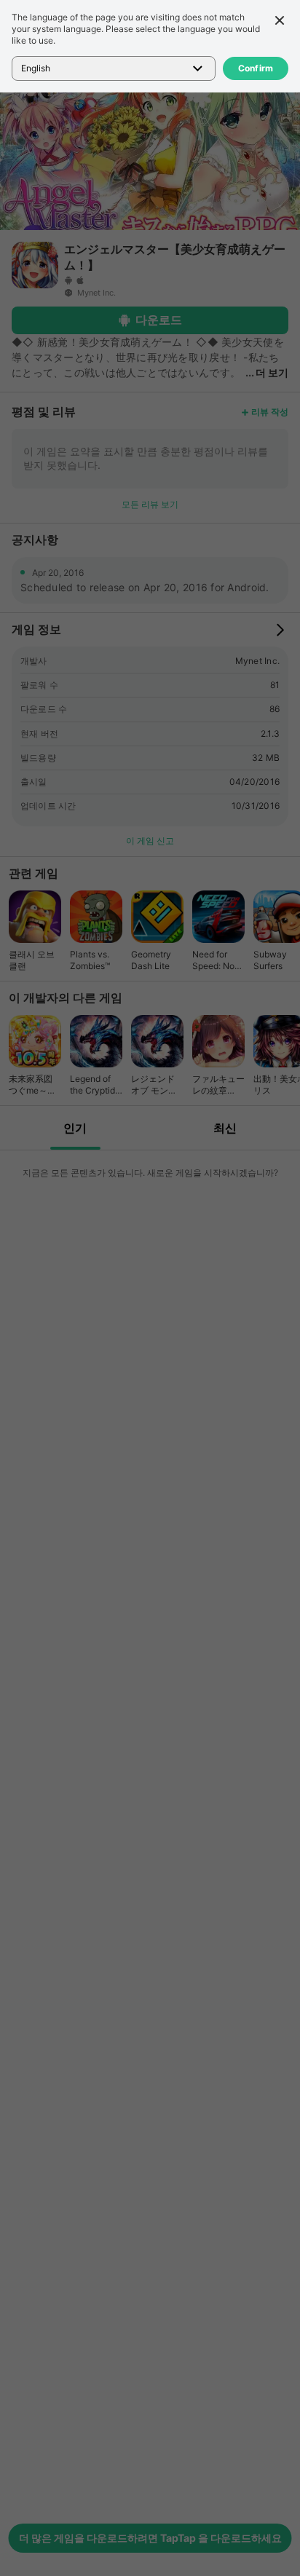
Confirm (256, 68)
